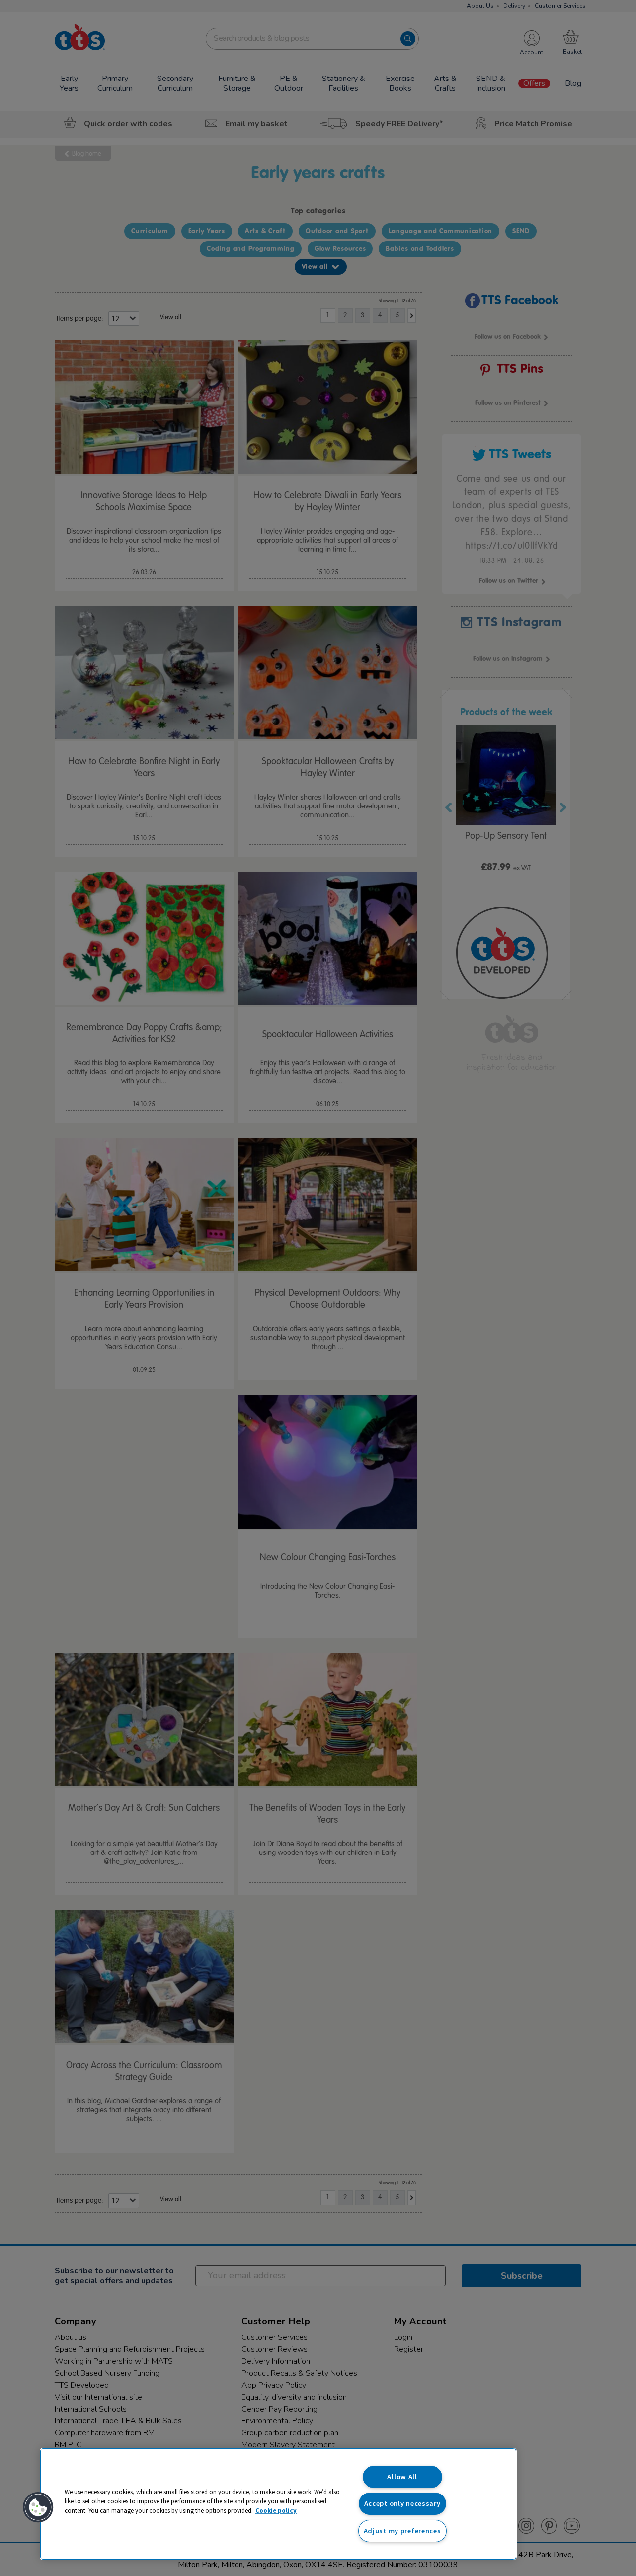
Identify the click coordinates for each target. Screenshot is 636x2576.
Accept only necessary (402, 2503)
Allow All (402, 2477)
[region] (278, 2504)
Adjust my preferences (402, 2531)
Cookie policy (276, 2510)
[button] (38, 2507)
